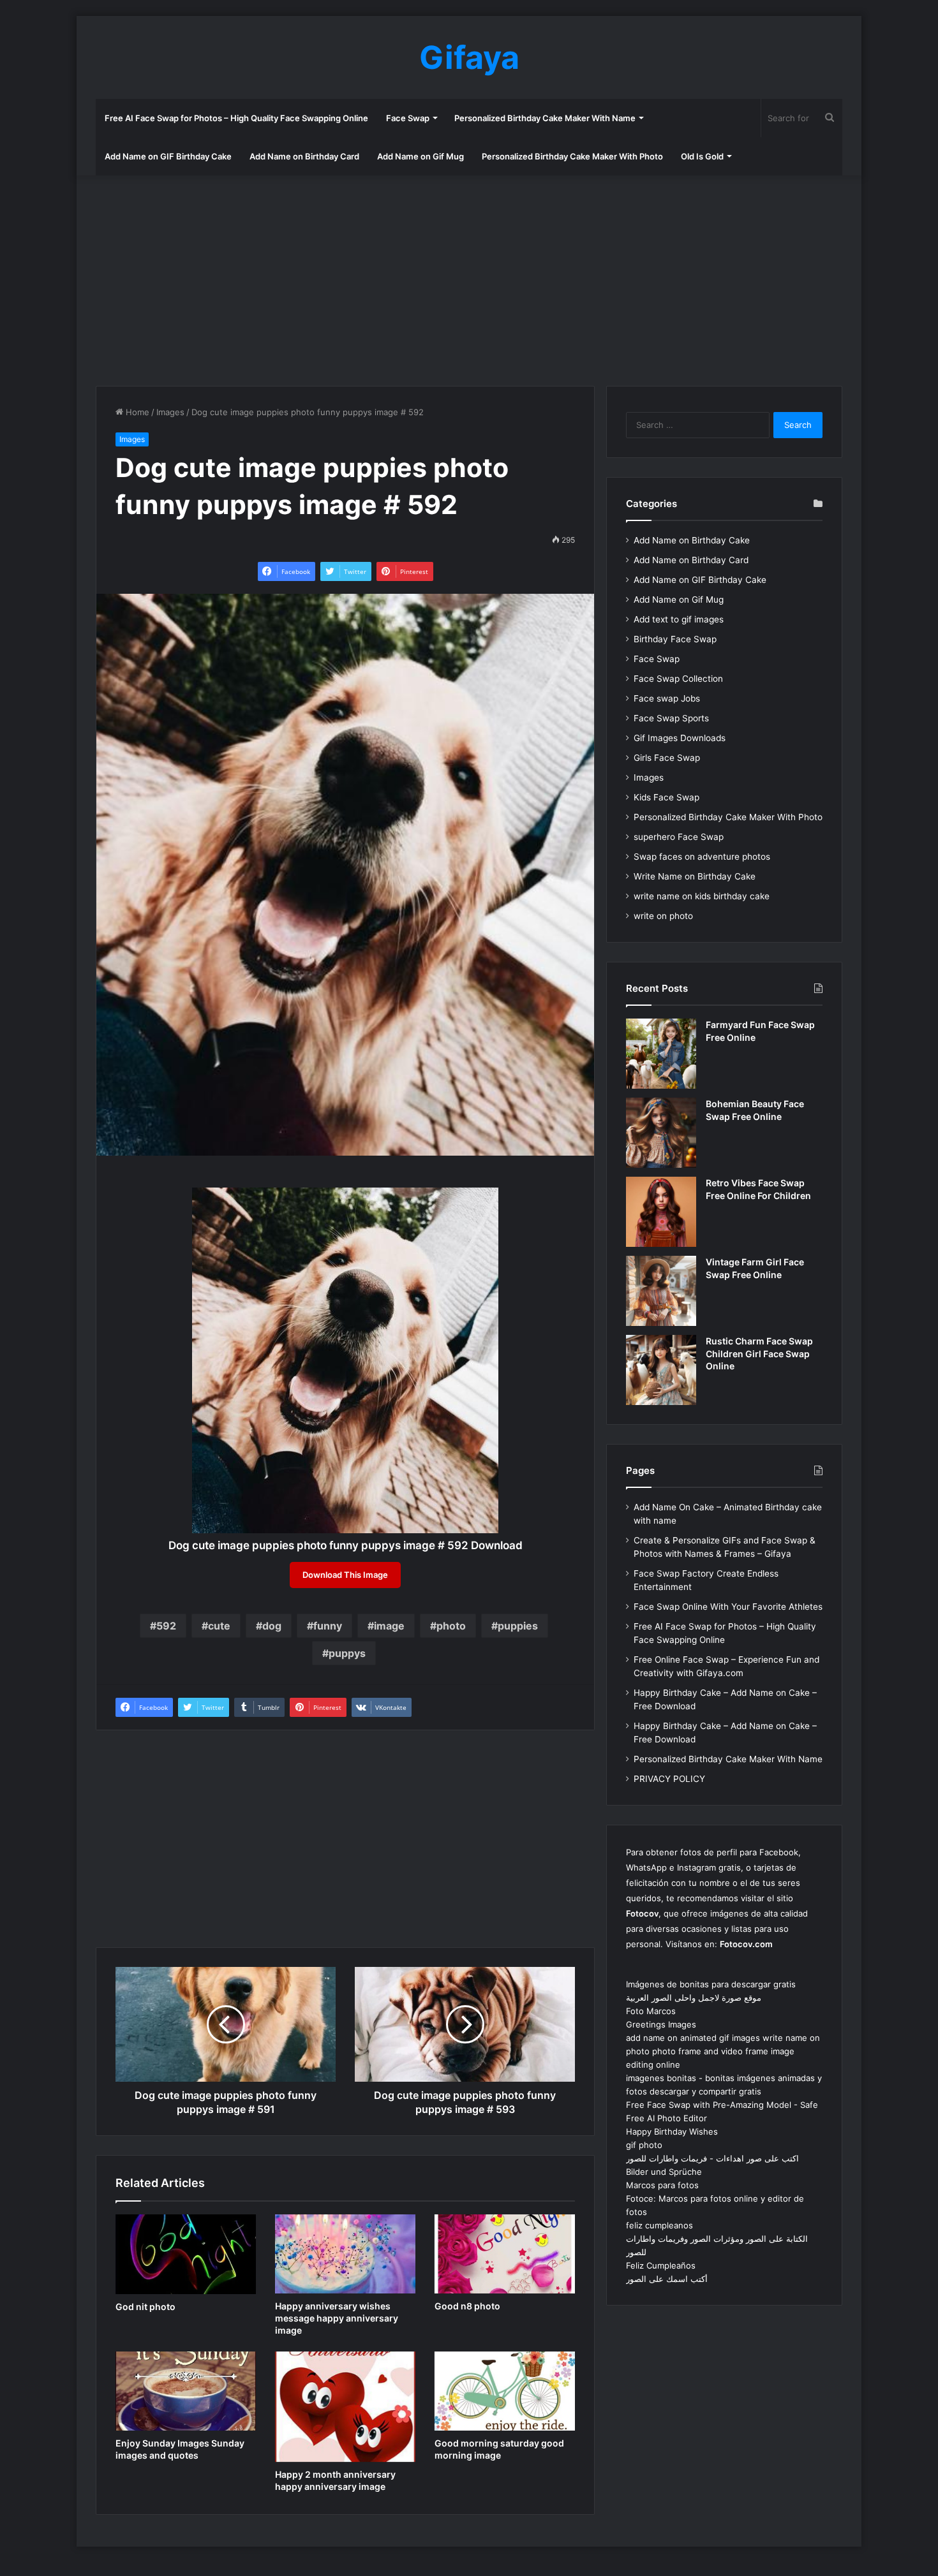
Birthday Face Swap (675, 639)
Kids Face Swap (666, 797)
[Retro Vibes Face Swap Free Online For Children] (661, 1212)
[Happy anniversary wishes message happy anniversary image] (345, 2254)
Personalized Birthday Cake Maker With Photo (572, 156)
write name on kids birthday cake (702, 896)
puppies (518, 1626)
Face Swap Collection (678, 679)
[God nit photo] (186, 2254)
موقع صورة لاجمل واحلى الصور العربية (694, 1998)
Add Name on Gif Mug (421, 156)
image (389, 1626)
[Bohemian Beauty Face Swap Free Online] (661, 1133)
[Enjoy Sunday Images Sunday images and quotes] (186, 2391)
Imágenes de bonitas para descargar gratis (711, 1984)
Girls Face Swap (667, 758)
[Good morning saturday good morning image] (505, 2391)
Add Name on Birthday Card (304, 156)
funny (328, 1626)
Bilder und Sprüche (664, 2172)
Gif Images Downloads (680, 738)
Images (170, 412)
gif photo (644, 2145)
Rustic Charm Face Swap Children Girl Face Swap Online (759, 1353)
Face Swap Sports (671, 718)
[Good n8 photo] (505, 2254)
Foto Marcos (651, 2011)
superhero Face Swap (679, 837)
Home (136, 412)
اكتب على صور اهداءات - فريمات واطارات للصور (712, 2158)
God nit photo (145, 2307)
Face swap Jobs (667, 698)
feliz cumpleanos (659, 2225)
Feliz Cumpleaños (661, 2265)
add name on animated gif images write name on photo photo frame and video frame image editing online (723, 2051)
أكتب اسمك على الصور (667, 2279)
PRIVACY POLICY (669, 1779)
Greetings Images (661, 2024)
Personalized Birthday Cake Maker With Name (545, 118)
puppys (347, 1653)
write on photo (663, 916)
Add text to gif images (679, 619)
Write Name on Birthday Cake (695, 876)
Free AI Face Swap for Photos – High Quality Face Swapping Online (236, 118)
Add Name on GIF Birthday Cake (168, 156)
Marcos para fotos (662, 2185)
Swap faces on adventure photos (702, 857)
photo (451, 1626)
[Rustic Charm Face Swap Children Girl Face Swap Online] (661, 1370)
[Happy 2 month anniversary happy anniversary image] (345, 2407)
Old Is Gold (702, 156)
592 (166, 1626)
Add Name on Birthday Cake (692, 540)
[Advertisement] (469, 277)
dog (272, 1626)
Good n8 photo (467, 2306)
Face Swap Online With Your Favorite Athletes (728, 1607)
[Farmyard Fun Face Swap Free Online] (661, 1054)
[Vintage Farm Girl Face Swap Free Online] (661, 1291)
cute (219, 1626)
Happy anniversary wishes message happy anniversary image (337, 2318)
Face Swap (408, 118)
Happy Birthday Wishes (672, 2131)
